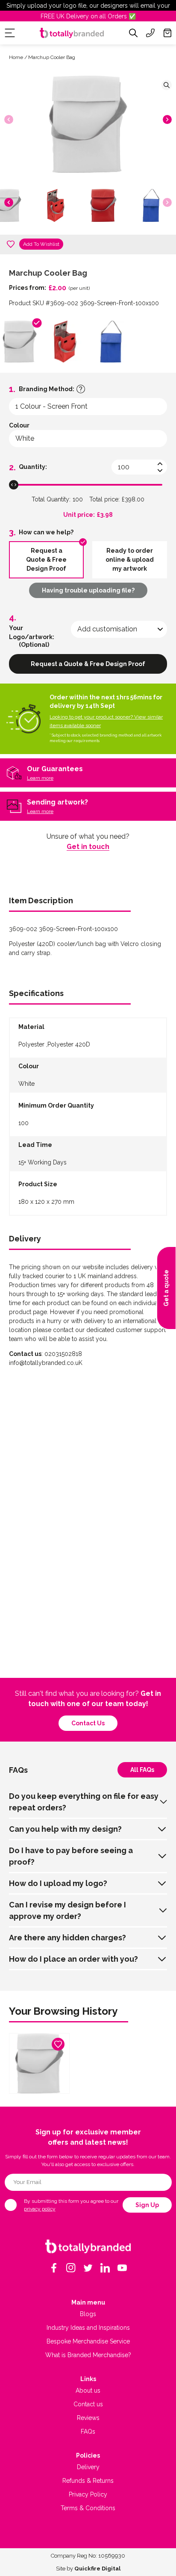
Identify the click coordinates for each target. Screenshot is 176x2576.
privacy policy (40, 2209)
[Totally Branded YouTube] (122, 2268)
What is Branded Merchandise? (88, 2355)
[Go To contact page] (150, 33)
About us (88, 2390)
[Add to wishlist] (11, 244)
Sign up (147, 2205)
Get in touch (88, 847)
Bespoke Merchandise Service (88, 2341)
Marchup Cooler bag (52, 57)
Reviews (88, 2418)
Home (16, 57)
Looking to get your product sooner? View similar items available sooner (106, 721)
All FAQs (142, 1770)
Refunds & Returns (88, 2481)
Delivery (88, 2467)
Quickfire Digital (97, 2569)
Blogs (88, 2314)
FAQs (88, 2432)
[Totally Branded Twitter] (88, 2268)
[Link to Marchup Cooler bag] (39, 2063)
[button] (167, 119)
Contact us (88, 1723)
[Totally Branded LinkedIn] (105, 2268)
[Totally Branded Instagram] (71, 2268)
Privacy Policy (88, 2494)
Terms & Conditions (88, 2508)
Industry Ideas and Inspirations (88, 2328)
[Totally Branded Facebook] (54, 2268)
